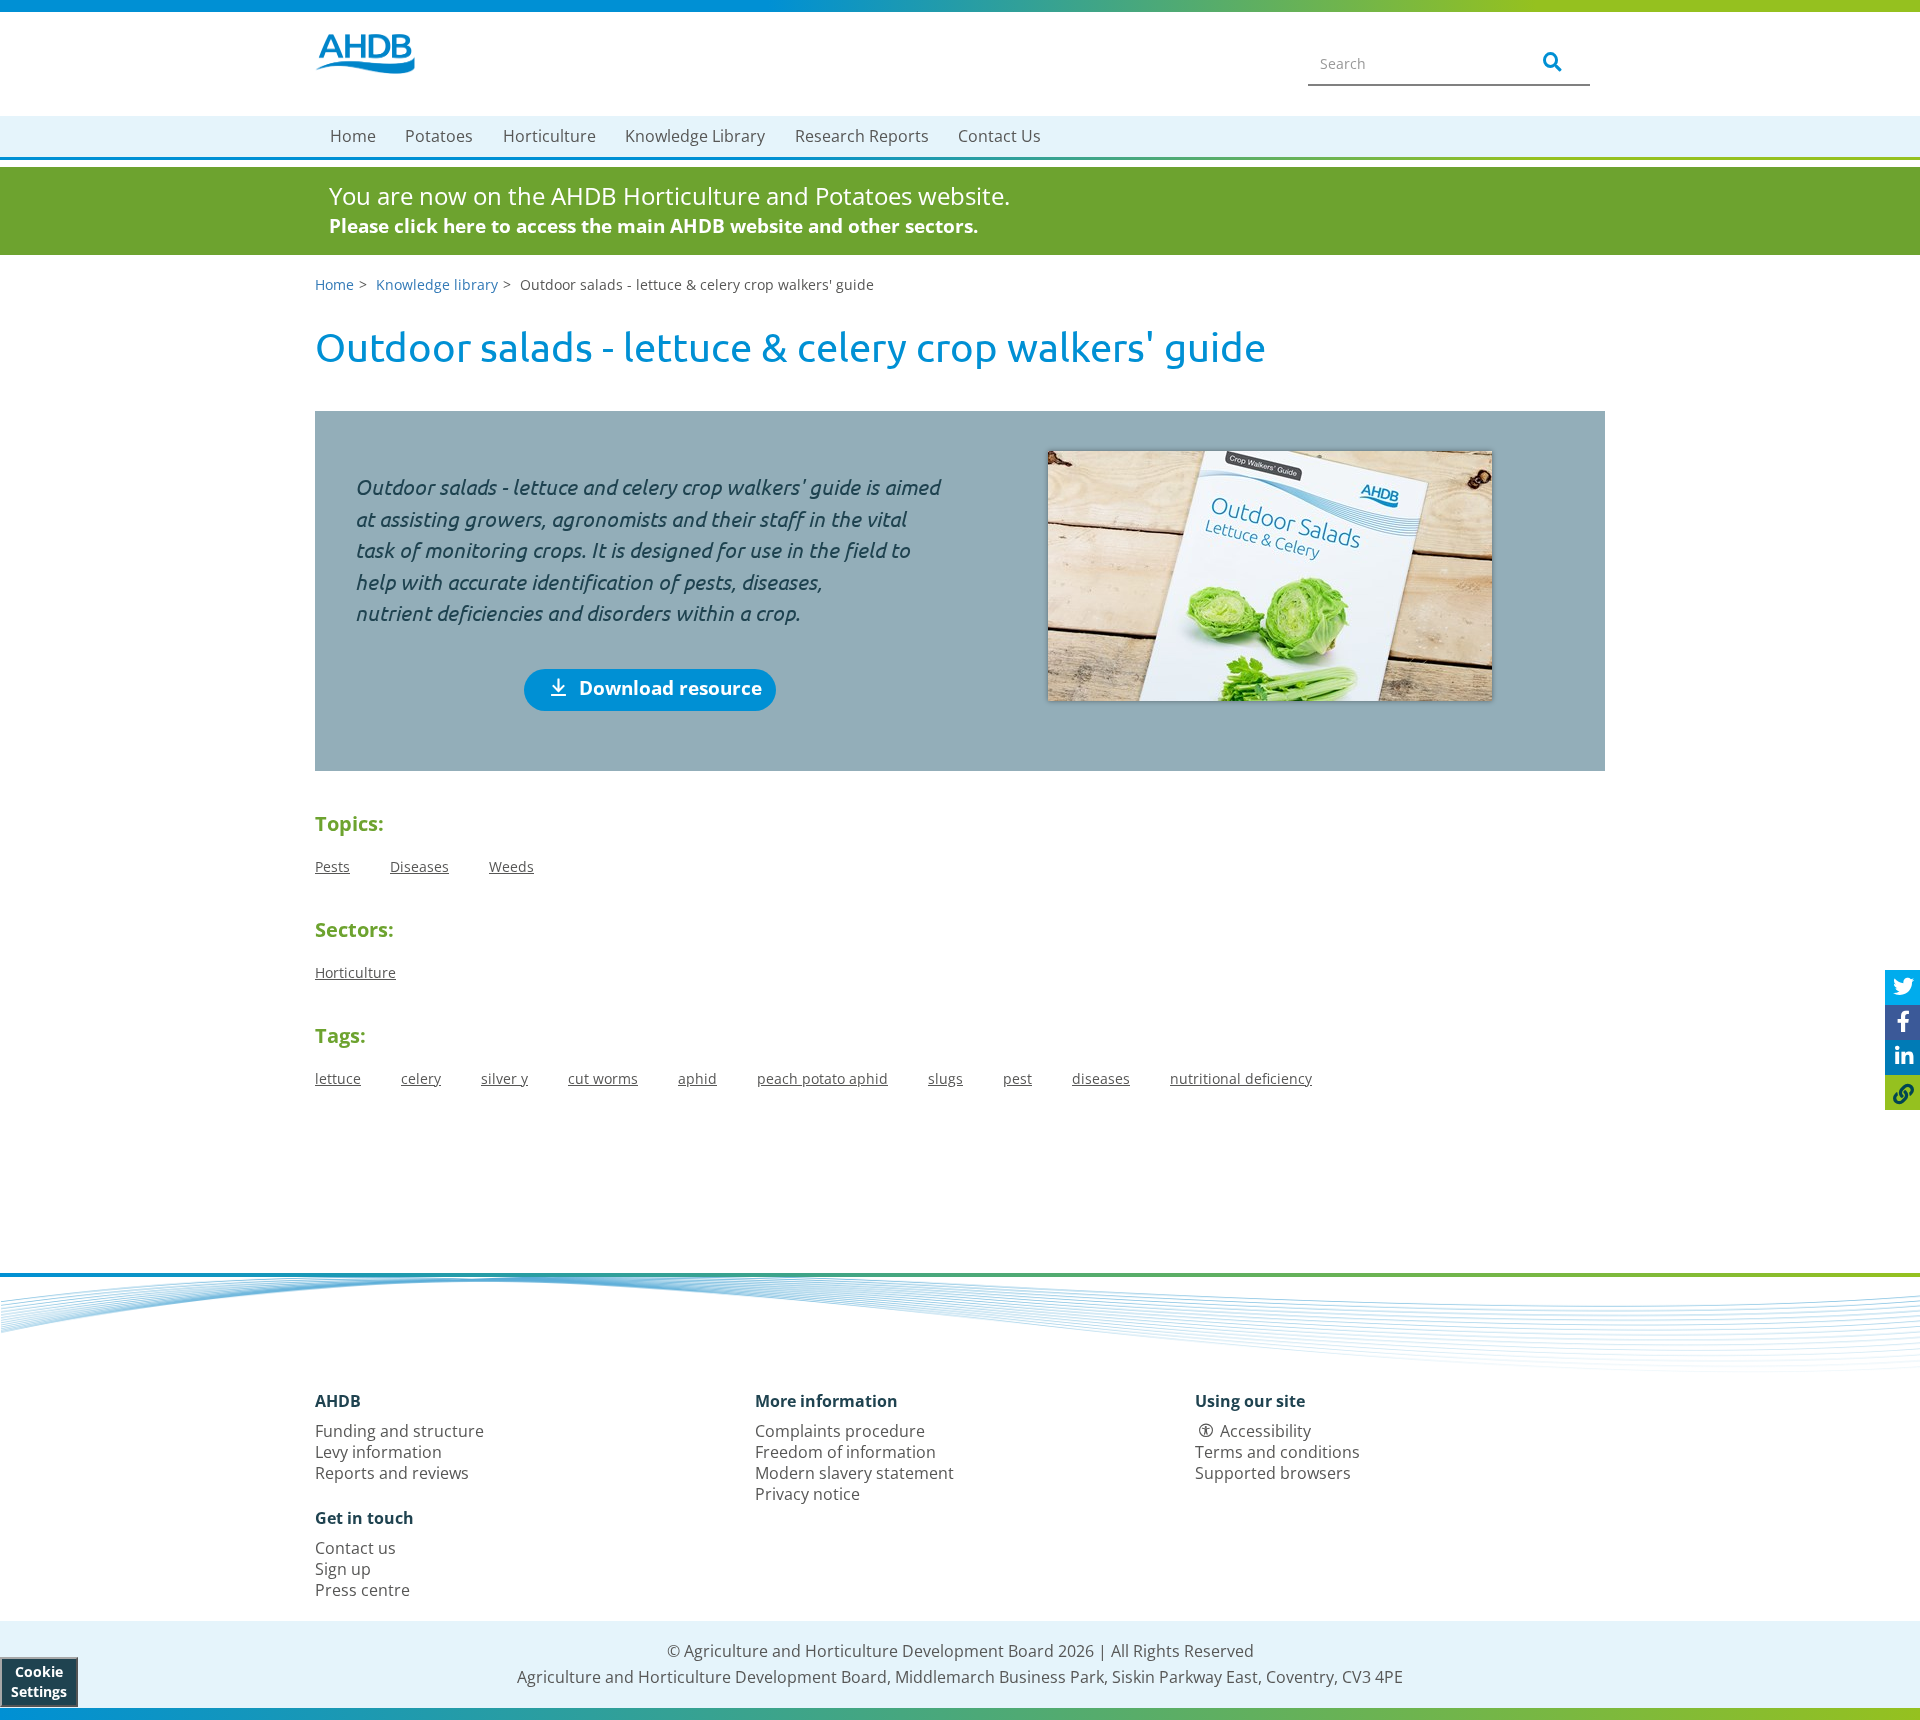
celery (421, 1078)
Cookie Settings (39, 1681)
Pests (332, 866)
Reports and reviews (392, 1473)
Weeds (511, 866)
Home (353, 136)
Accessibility (1265, 1431)
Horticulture (549, 136)
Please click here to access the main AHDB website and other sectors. (653, 226)
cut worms (603, 1078)
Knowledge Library (695, 136)
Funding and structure (399, 1431)
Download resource (668, 688)
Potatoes (439, 136)
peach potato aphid (822, 1078)
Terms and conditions (1277, 1452)
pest (1017, 1078)
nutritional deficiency (1241, 1078)
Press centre (362, 1590)
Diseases (419, 866)
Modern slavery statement (854, 1473)
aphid (697, 1078)
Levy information (378, 1452)
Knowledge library (437, 284)
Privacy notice (807, 1494)
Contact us (355, 1548)
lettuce (338, 1078)
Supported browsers (1273, 1473)
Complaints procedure (840, 1431)
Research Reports (862, 136)
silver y (504, 1078)
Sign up (343, 1569)
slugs (945, 1078)
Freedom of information (845, 1452)
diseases (1101, 1078)
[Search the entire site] (1549, 63)
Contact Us (999, 136)
